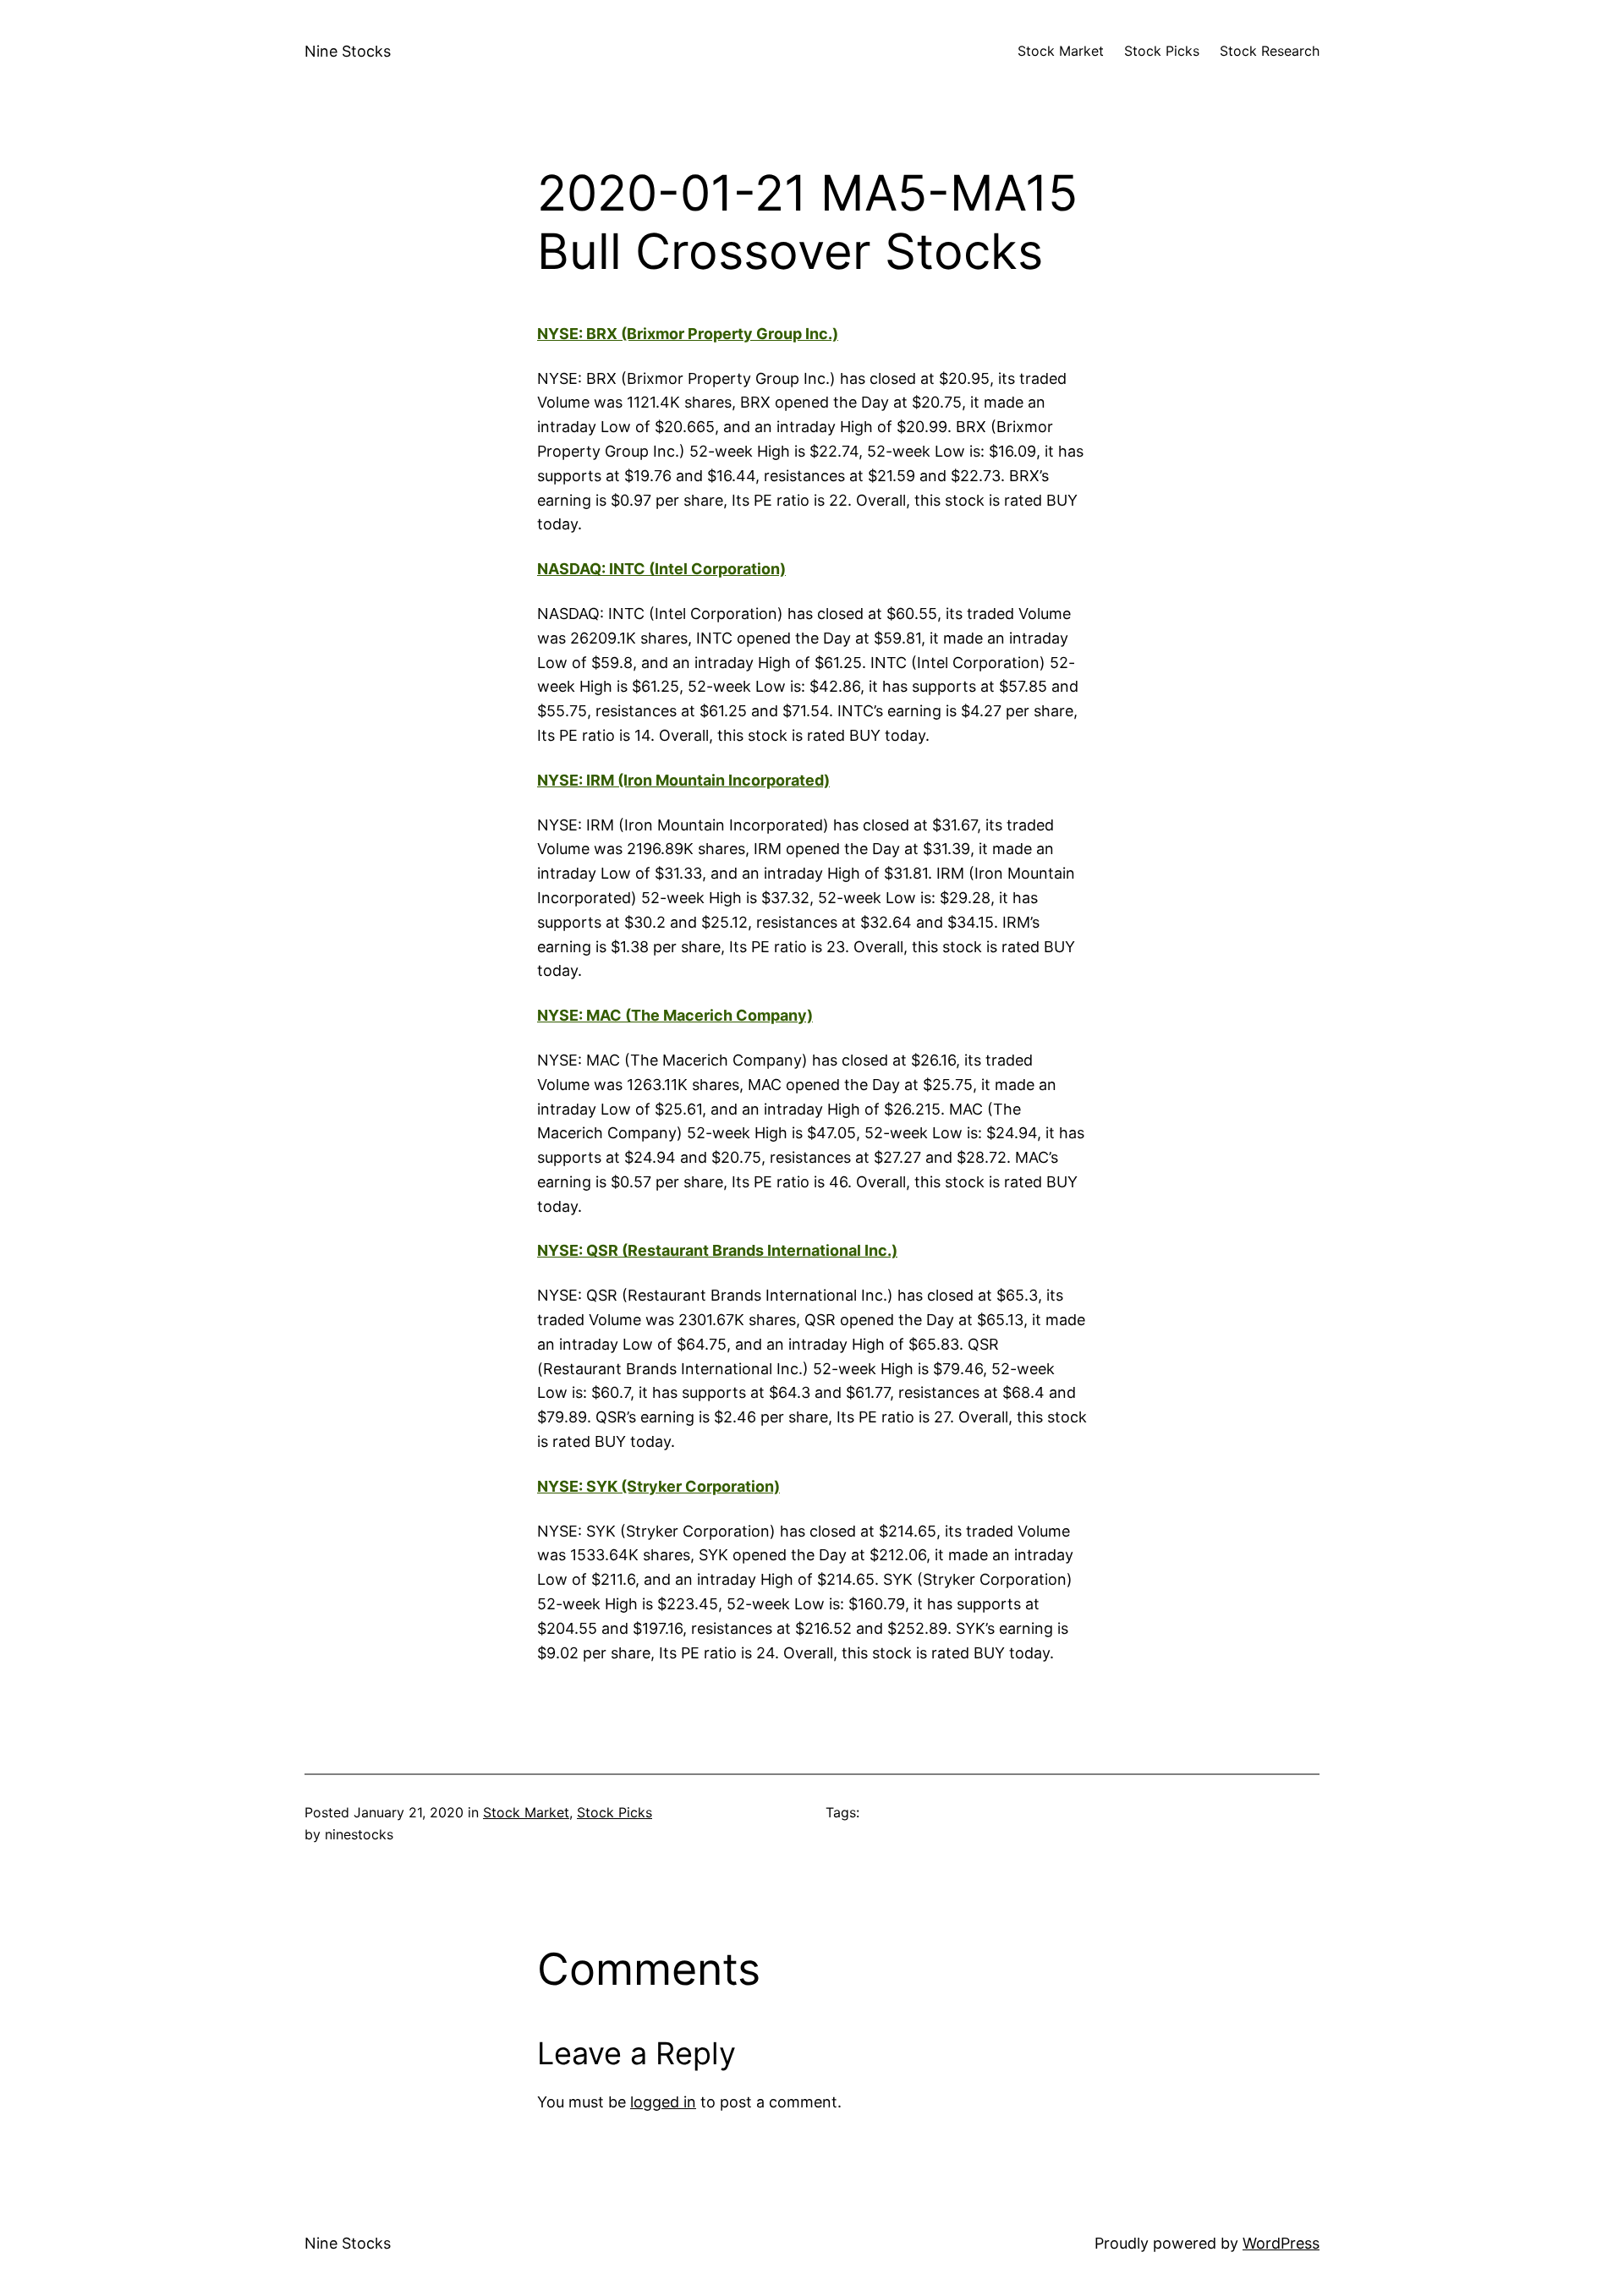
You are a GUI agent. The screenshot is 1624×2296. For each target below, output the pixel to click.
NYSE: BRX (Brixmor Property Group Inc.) (688, 334)
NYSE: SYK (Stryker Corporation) (658, 1486)
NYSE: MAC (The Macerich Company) (675, 1015)
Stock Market (526, 1812)
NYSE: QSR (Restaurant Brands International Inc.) (717, 1250)
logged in (663, 2102)
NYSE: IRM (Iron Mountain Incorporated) (683, 780)
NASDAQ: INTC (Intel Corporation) (661, 569)
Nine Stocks (348, 51)
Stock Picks (614, 1812)
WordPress (1281, 2243)
